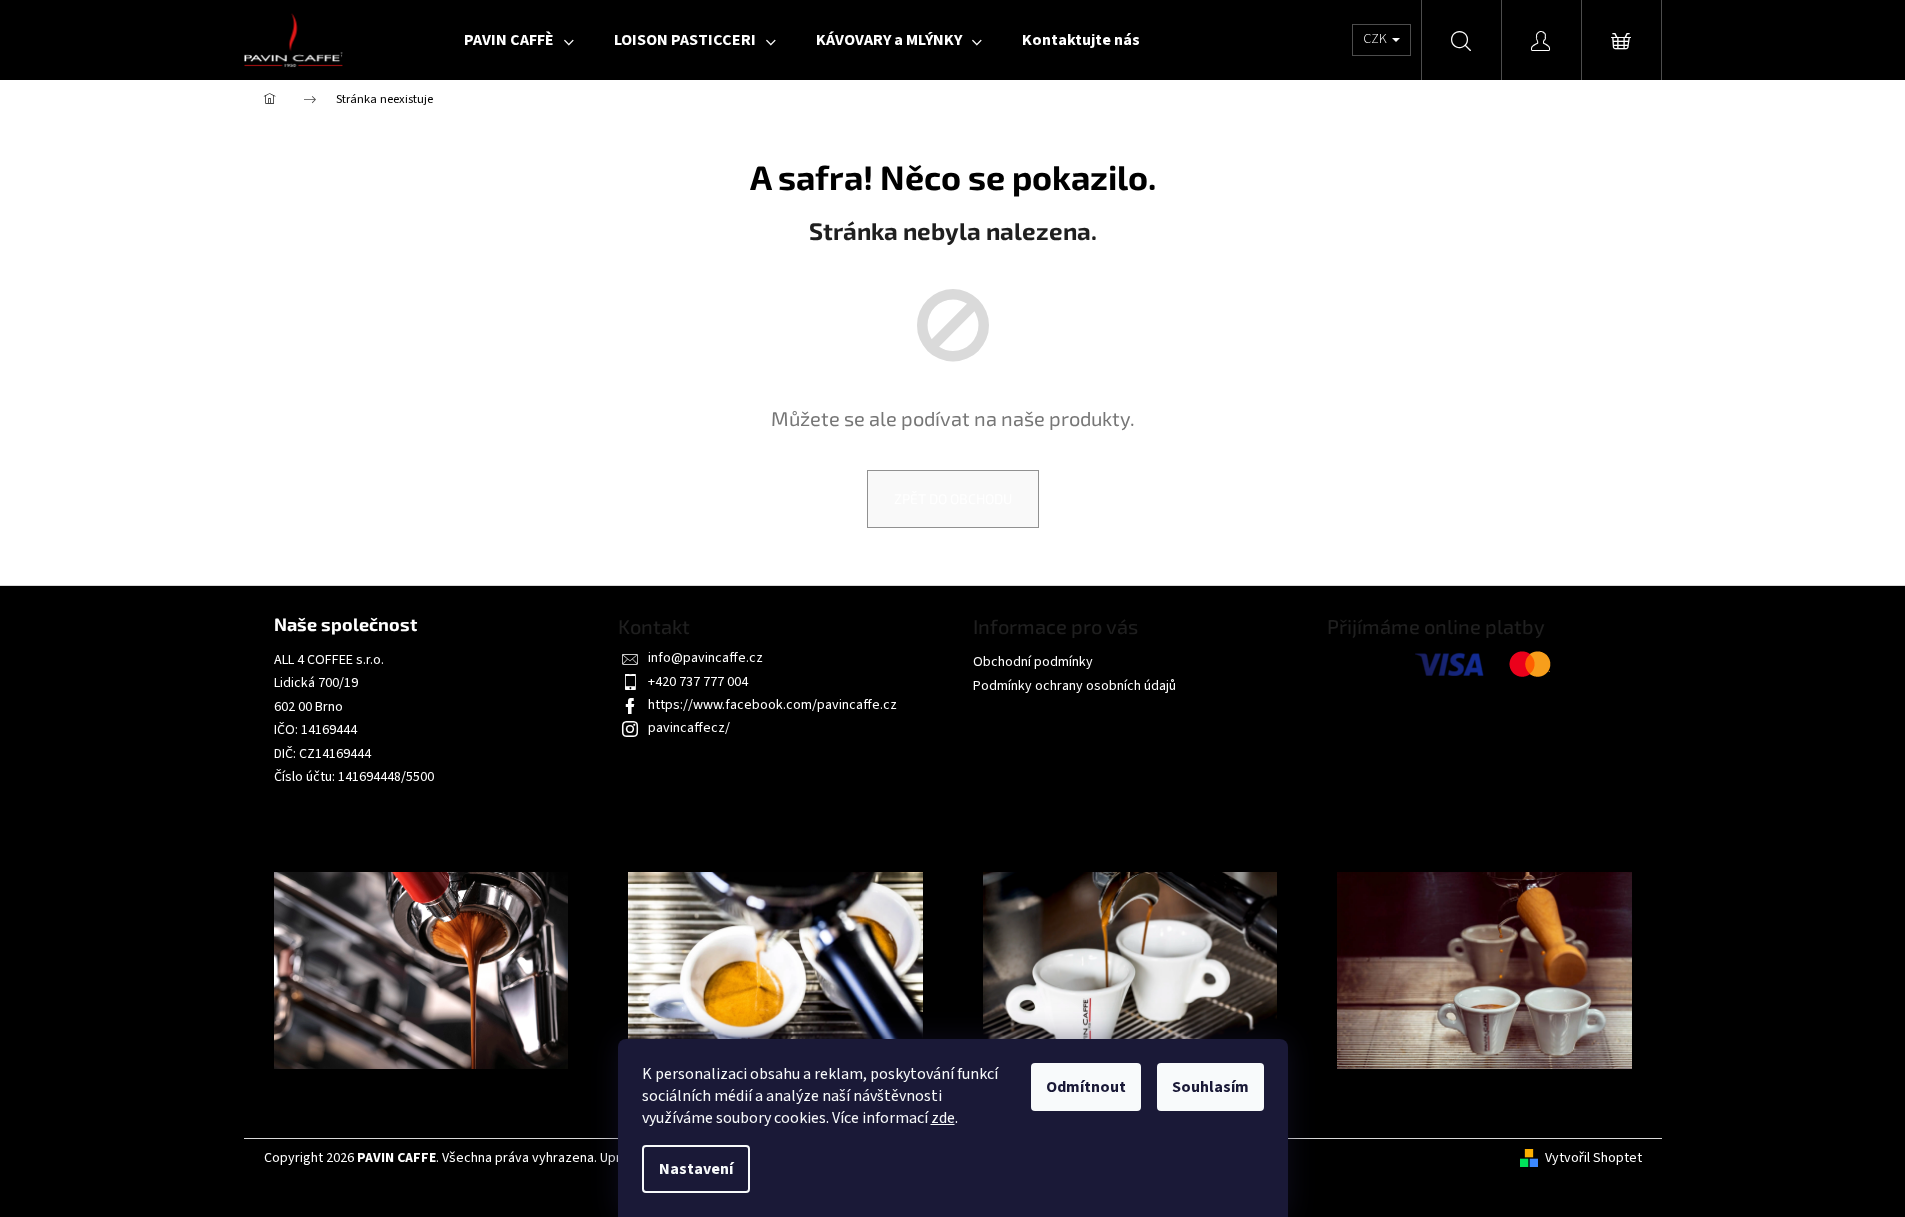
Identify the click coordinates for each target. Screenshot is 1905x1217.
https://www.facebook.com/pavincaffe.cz (772, 705)
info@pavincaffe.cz (705, 658)
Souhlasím (1210, 1087)
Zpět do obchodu (953, 498)
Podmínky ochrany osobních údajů (1074, 686)
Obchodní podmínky (1033, 662)
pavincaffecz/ (689, 728)
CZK (1376, 39)
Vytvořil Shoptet (1593, 1158)
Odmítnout (1086, 1087)
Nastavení (696, 1169)
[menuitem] (519, 40)
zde (943, 1118)
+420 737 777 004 (698, 682)
